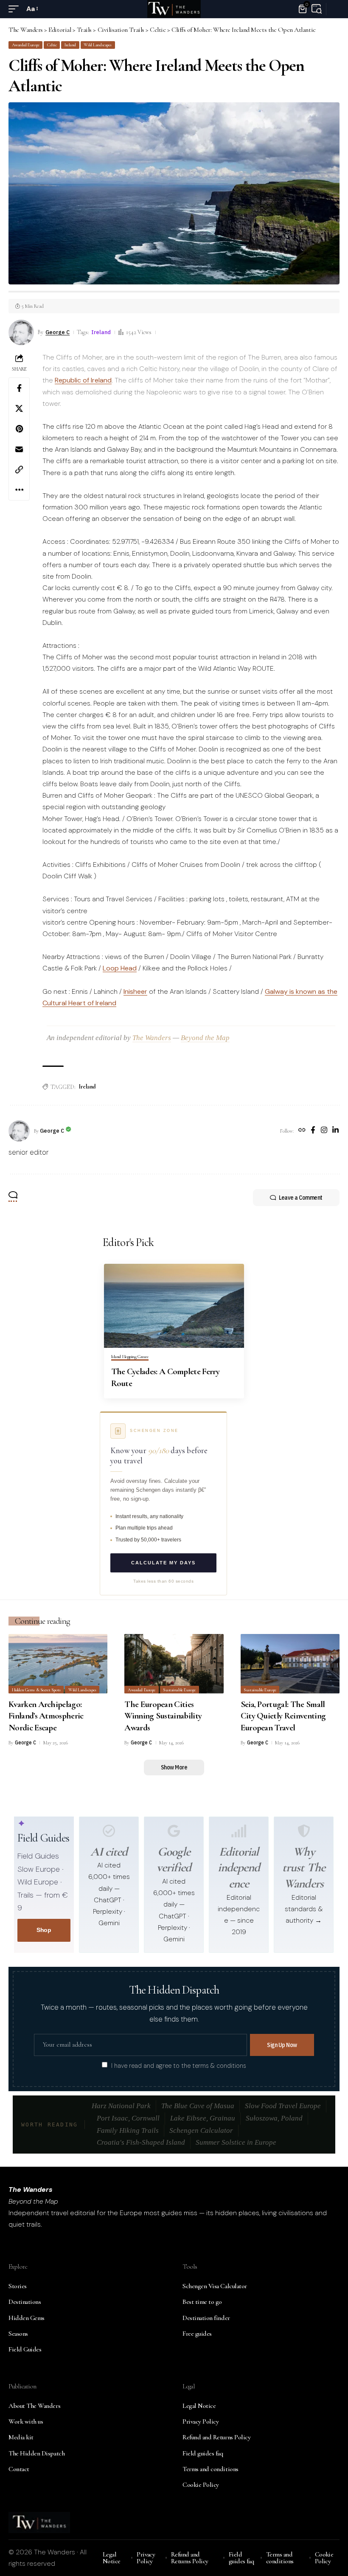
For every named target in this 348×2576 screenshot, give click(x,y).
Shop (44, 1930)
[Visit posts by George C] (19, 1131)
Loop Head (120, 968)
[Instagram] (324, 1131)
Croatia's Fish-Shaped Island (141, 2142)
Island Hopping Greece (130, 1357)
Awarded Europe (26, 45)
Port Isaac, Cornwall (128, 2118)
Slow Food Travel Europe (283, 2106)
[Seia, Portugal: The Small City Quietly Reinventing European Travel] (290, 1664)
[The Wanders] (174, 9)
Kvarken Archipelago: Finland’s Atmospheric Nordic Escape (46, 1716)
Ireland (70, 45)
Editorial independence (239, 1867)
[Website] (302, 1131)
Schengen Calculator (201, 2130)
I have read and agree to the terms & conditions (179, 2065)
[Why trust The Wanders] (304, 1831)
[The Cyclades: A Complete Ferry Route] (174, 1306)
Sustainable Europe (179, 1690)
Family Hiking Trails (128, 2130)
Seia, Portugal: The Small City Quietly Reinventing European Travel (283, 1716)
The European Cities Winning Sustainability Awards (163, 1716)
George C (58, 332)
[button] (16, 9)
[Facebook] (313, 1131)
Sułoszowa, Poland (274, 2118)
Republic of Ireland (83, 380)
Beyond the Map (205, 1038)
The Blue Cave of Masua (198, 2106)
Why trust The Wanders (304, 1867)
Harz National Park (121, 2106)
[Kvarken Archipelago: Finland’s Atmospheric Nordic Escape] (58, 1664)
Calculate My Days (163, 1563)
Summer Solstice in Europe (236, 2142)
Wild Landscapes (98, 45)
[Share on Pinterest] (19, 429)
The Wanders (152, 1038)
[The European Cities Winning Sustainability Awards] (174, 1664)
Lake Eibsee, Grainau (203, 2118)
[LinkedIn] (335, 1131)
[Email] (19, 449)
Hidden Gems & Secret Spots (36, 1690)
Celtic (52, 45)
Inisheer (135, 991)
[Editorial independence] (239, 1831)
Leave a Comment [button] (301, 1198)
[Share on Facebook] (19, 388)
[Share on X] (19, 408)
